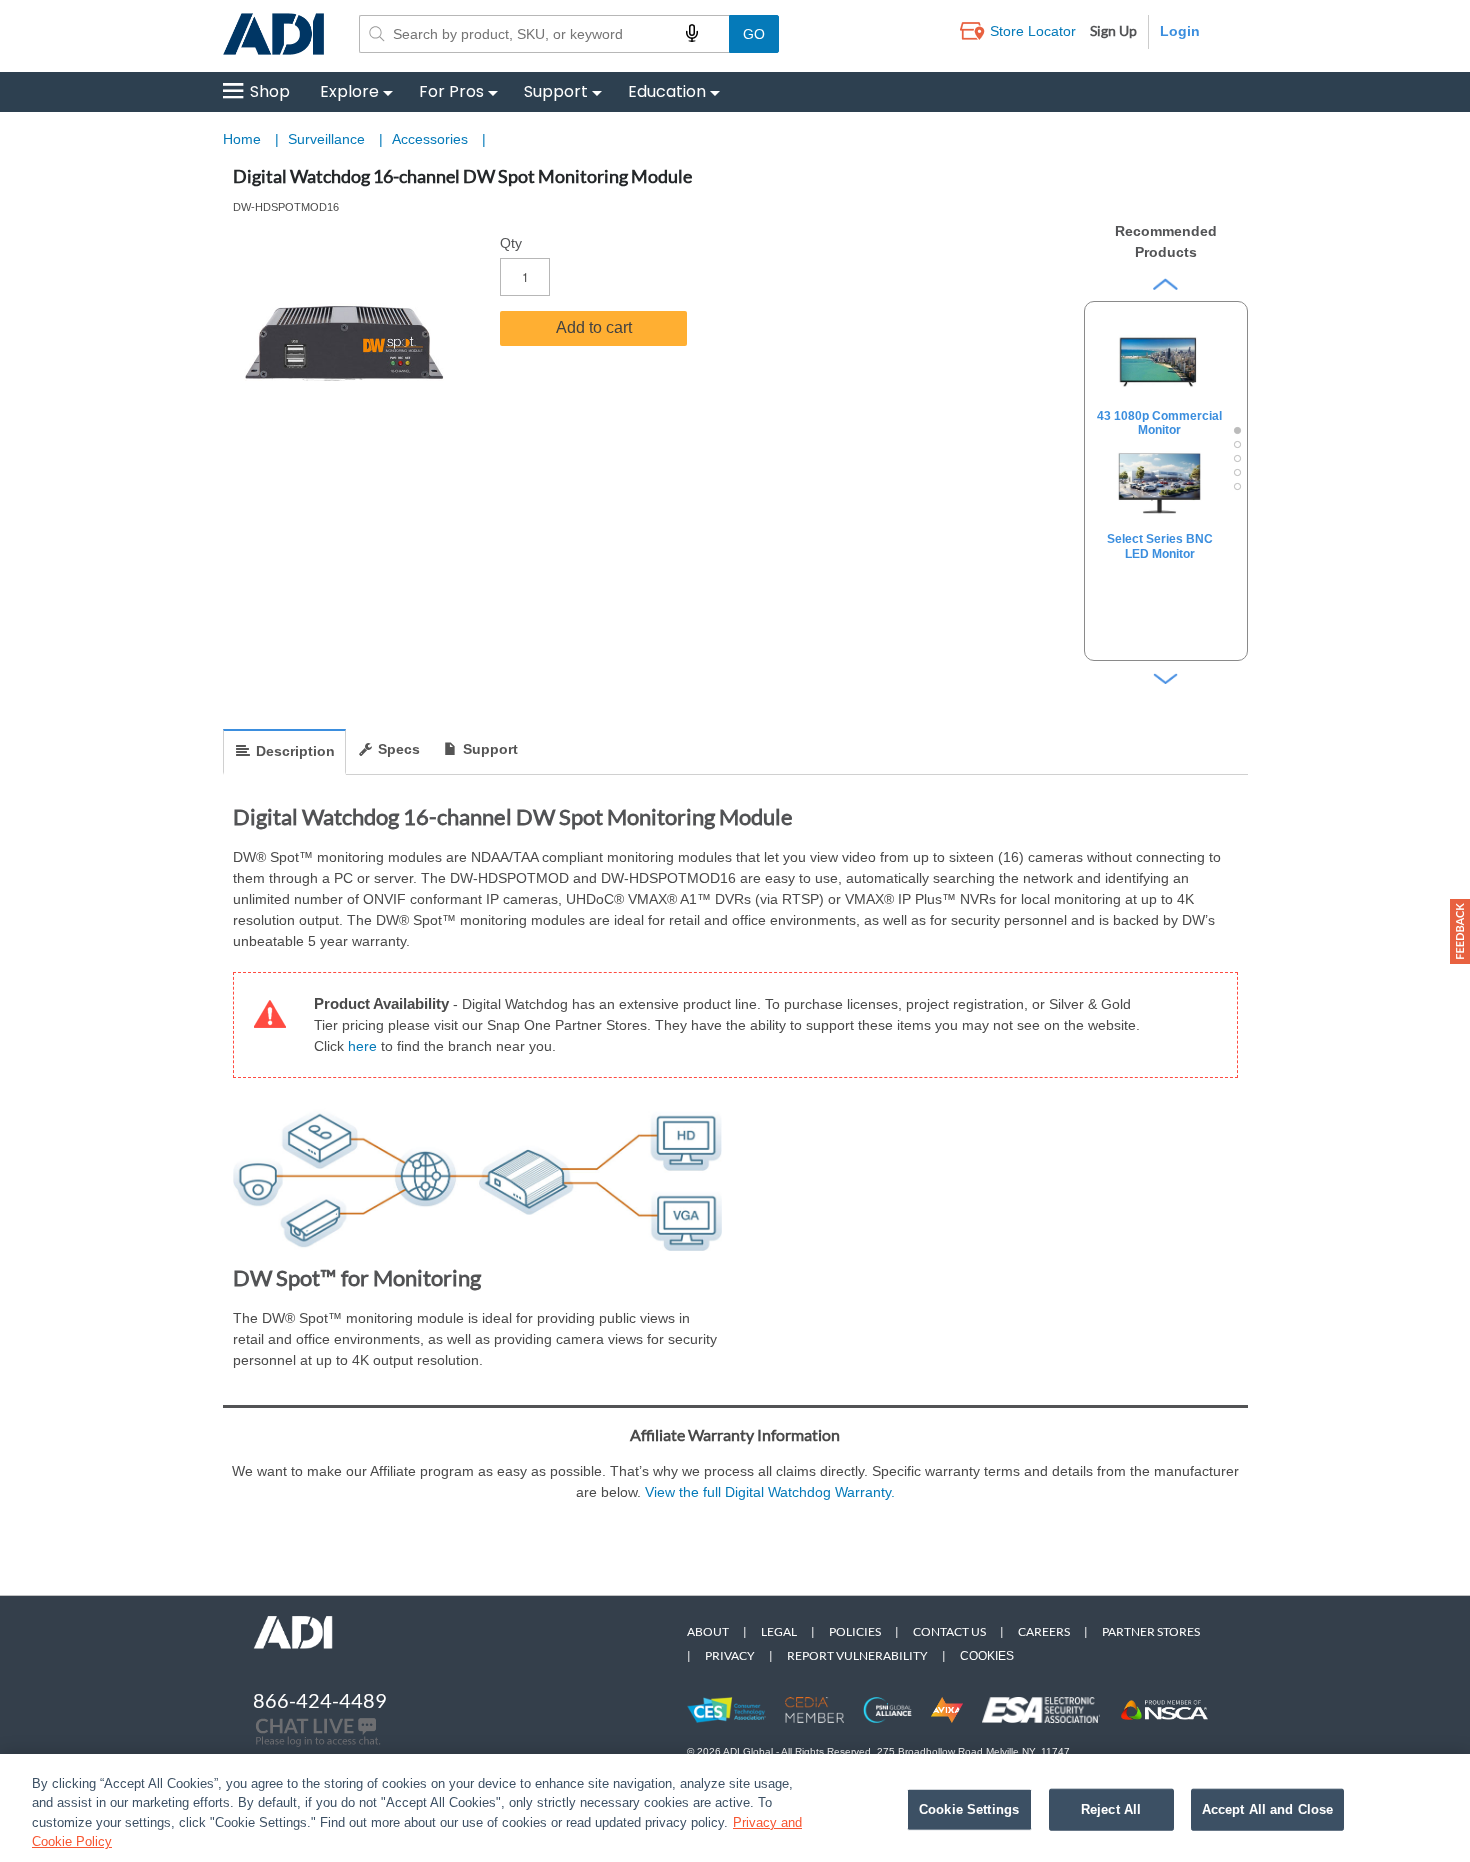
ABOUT (708, 1631)
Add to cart (594, 327)
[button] (1460, 931)
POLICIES (855, 1631)
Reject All (1111, 1809)
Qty (511, 243)
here (364, 1046)
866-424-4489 (320, 1700)
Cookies (987, 1656)
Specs (399, 749)
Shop (270, 91)
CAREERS (1044, 1631)
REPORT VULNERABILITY (857, 1655)
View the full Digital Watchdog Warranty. (770, 1492)
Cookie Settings (969, 1809)
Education (667, 91)
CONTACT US (949, 1631)
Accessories (432, 139)
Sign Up (1113, 30)
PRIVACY (730, 1655)
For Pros (451, 91)
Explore (349, 91)
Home (242, 139)
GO (754, 34)
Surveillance (328, 139)
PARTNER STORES (1151, 1631)
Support (556, 91)
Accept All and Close (1268, 1809)
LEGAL (779, 1631)
